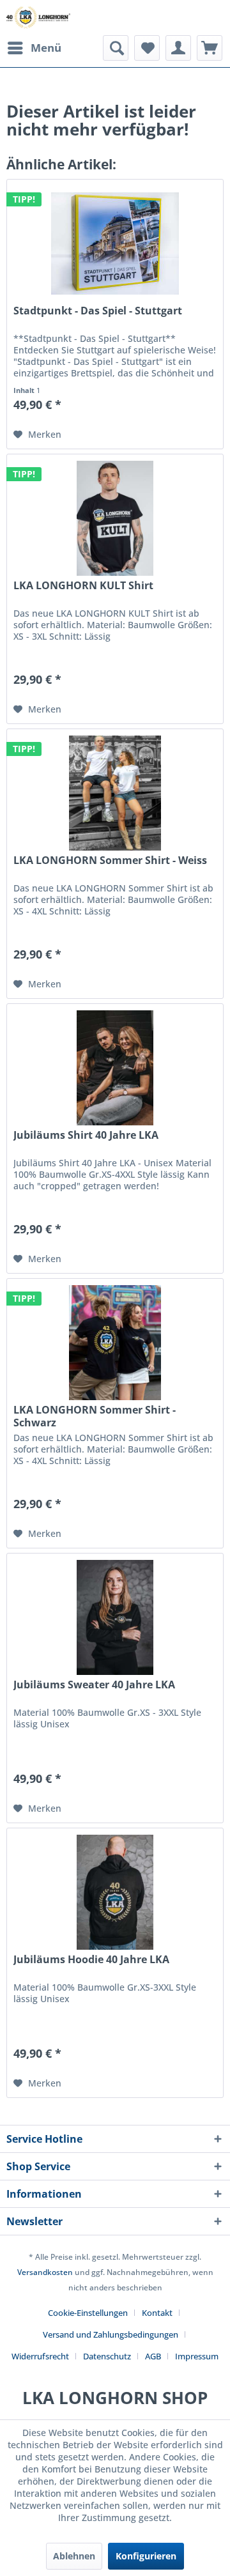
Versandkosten (45, 2272)
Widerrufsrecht (40, 2356)
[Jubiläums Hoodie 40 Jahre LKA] (115, 1892)
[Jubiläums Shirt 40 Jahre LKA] (115, 1068)
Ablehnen (74, 2556)
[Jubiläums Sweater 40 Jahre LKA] (115, 1617)
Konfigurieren (146, 2556)
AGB (153, 2356)
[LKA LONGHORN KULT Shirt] (115, 518)
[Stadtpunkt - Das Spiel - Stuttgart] (115, 243)
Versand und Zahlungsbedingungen (111, 2334)
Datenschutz (107, 2356)
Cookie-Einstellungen (88, 2313)
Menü (46, 48)
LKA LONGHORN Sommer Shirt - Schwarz (95, 1416)
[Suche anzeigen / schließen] (116, 48)
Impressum (197, 2356)
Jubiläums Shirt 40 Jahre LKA (86, 1135)
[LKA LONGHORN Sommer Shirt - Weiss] (115, 793)
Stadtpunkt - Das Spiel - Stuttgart (98, 311)
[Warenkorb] (210, 48)
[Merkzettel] (147, 48)
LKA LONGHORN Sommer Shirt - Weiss (110, 860)
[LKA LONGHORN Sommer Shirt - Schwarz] (115, 1343)
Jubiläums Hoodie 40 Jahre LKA (91, 1960)
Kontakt (157, 2313)
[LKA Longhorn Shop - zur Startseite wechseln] (38, 18)
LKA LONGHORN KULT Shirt (83, 586)
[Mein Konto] (178, 48)
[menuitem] (34, 48)
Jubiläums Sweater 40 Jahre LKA (94, 1685)
